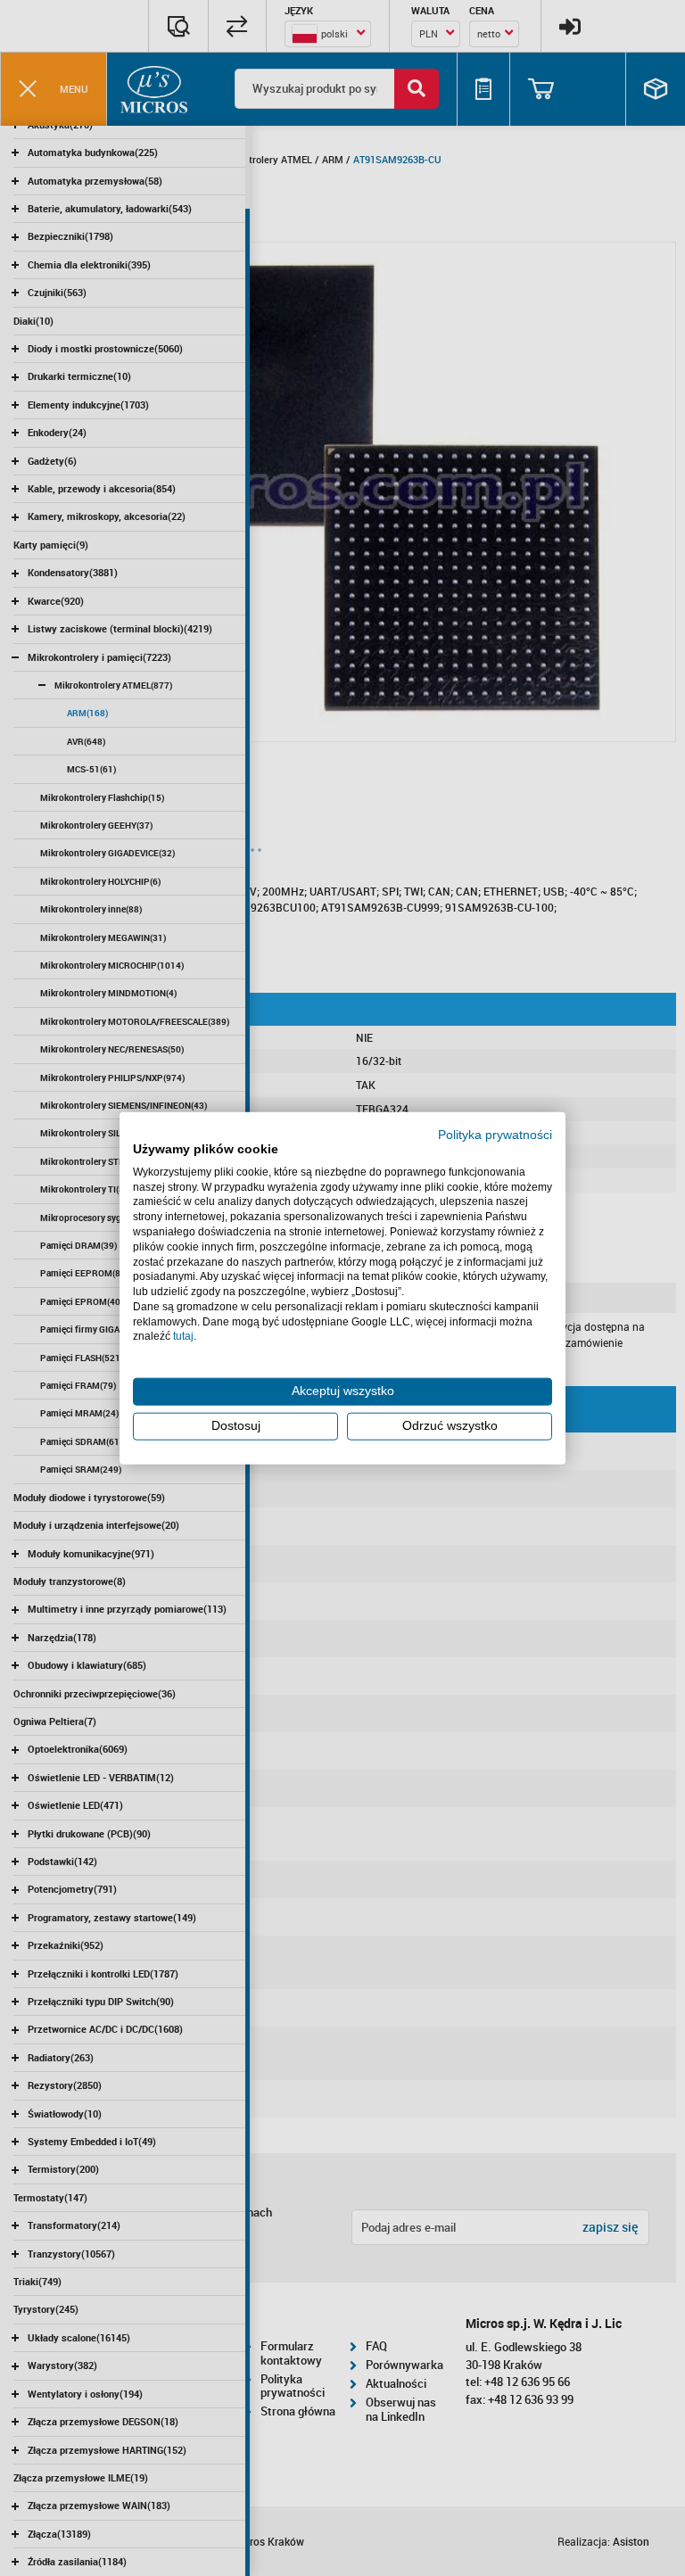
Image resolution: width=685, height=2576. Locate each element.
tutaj (183, 1336)
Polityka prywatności (495, 1135)
